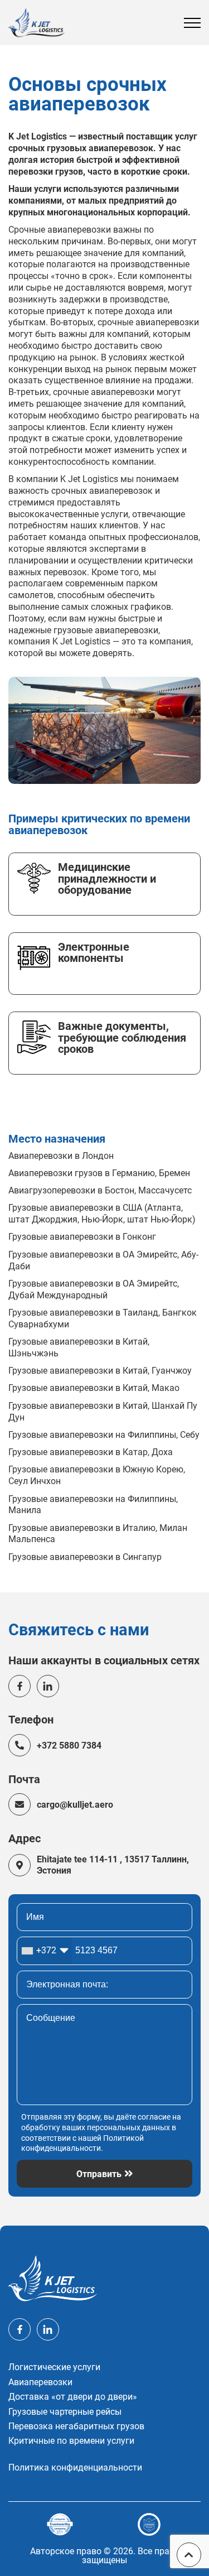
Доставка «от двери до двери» (73, 2397)
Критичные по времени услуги (71, 2441)
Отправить (99, 2174)
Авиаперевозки (40, 2382)
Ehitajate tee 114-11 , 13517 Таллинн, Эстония (113, 1865)
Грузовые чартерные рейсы (65, 2412)
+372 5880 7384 (69, 1746)
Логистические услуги (54, 2367)
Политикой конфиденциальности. (82, 2144)
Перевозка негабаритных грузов (76, 2426)
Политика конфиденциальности (75, 2468)
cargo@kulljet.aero (75, 1805)
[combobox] (45, 1951)
